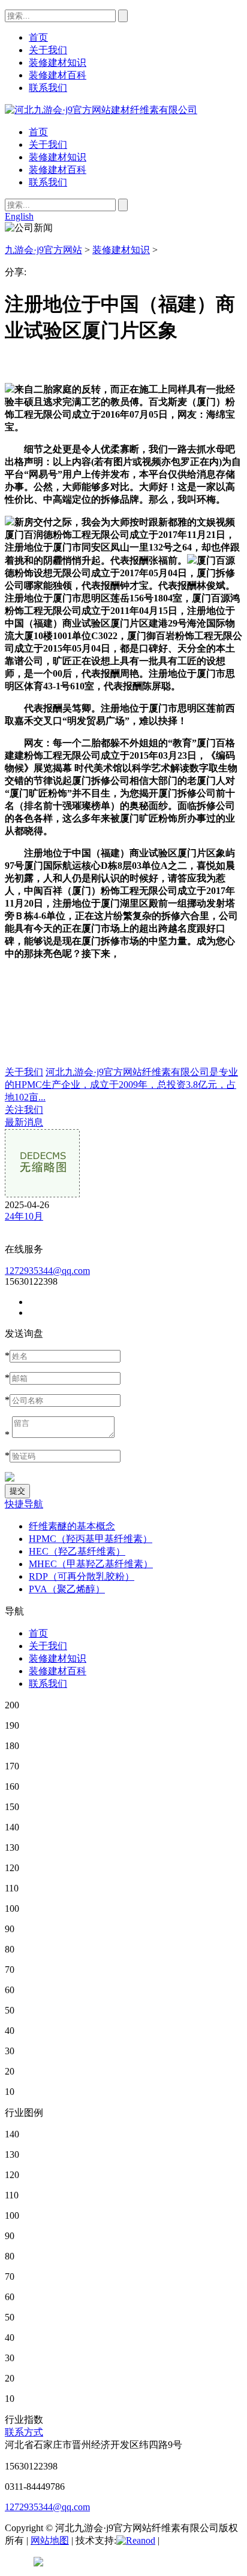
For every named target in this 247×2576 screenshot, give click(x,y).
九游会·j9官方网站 (43, 250)
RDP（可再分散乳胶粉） (82, 1576)
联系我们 (48, 182)
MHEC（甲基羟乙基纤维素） (91, 1564)
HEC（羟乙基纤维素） (77, 1551)
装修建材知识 (58, 157)
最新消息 (24, 1122)
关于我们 (48, 145)
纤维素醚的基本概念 (72, 1526)
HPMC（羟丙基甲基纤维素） (91, 1539)
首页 (38, 132)
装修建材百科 (58, 170)
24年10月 (24, 1216)
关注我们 (24, 1110)
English (19, 216)
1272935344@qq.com (47, 1271)
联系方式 (24, 2432)
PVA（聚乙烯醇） (67, 1589)
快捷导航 (24, 1504)
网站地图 (50, 2540)
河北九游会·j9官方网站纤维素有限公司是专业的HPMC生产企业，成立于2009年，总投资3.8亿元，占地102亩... (121, 1085)
